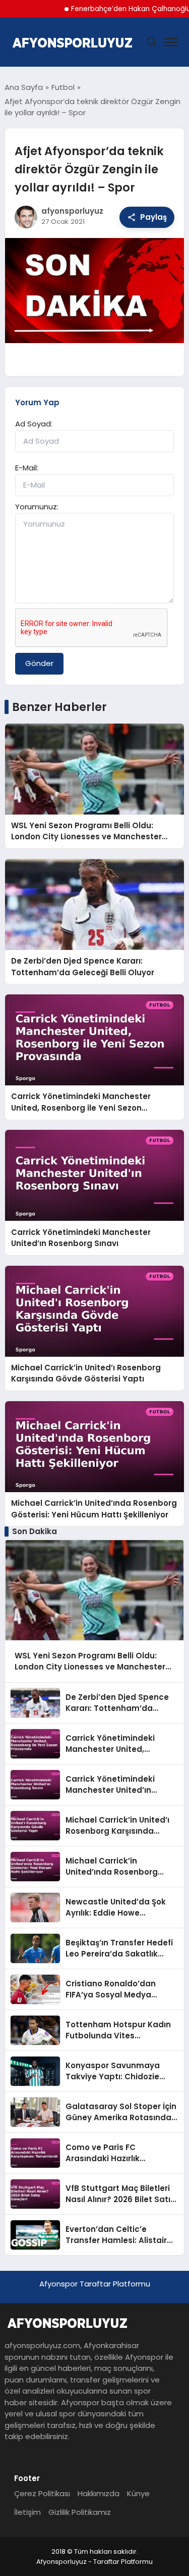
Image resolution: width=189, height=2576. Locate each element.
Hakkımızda (99, 2493)
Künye (138, 2493)
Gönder (39, 663)
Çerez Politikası (42, 2493)
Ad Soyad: (34, 424)
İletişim (27, 2512)
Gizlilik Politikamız (80, 2512)
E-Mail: (27, 468)
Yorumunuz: (37, 507)
